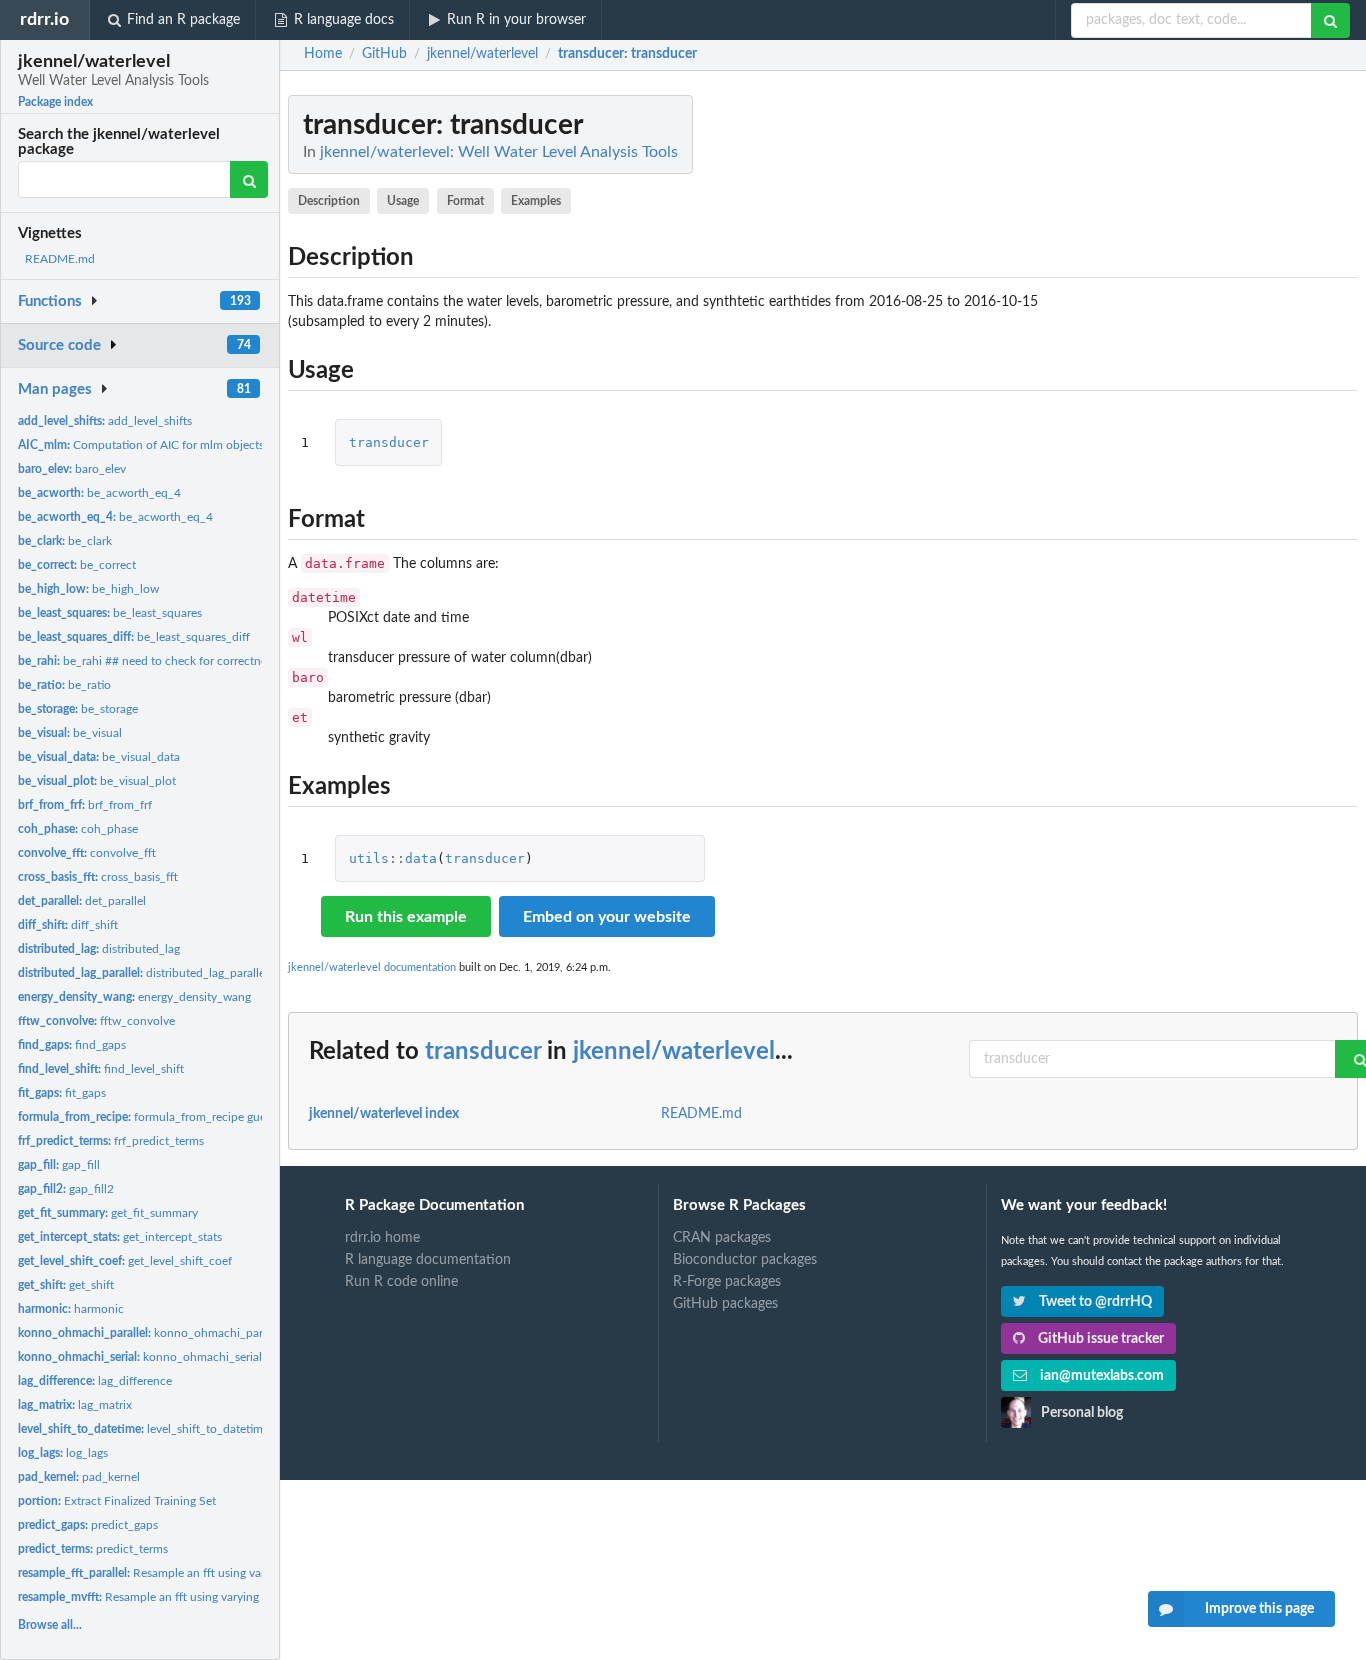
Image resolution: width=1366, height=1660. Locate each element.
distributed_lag (99, 949)
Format (465, 201)
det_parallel (82, 901)
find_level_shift (101, 1069)
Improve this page (1259, 1609)
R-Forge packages (727, 1282)
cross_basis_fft (98, 877)
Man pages (55, 389)
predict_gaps (88, 1525)
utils (369, 858)
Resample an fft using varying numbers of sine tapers (213, 1573)
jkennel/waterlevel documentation (372, 967)
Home (323, 54)
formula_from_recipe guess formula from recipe (200, 1117)
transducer (389, 442)
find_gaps (72, 1045)
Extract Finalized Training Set (117, 1501)
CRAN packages (722, 1238)
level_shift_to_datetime (143, 1429)
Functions (50, 301)
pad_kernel (79, 1477)
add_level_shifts (105, 421)
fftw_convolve (96, 1021)
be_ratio (64, 685)
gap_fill (59, 1165)
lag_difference (95, 1381)
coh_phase (78, 829)
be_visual (70, 733)
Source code (59, 345)
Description (329, 201)
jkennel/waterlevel (674, 1052)
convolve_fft (87, 853)
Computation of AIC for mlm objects (141, 445)
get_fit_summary (108, 1213)
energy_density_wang (134, 997)
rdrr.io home (382, 1238)
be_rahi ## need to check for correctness (147, 661)
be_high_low (88, 589)
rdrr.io (44, 19)
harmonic (71, 1309)
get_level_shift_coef (125, 1261)
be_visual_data (99, 757)
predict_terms (93, 1549)
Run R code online (401, 1282)
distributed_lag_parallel (143, 973)
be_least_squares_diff (134, 637)
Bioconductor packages (745, 1260)
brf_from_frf (85, 805)
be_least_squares (110, 613)
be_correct (77, 565)
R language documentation (428, 1260)
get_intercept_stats (120, 1237)
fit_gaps (62, 1093)
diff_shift (68, 925)
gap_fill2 (66, 1189)
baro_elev (72, 469)
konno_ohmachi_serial (140, 1357)
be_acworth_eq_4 (99, 493)
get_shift (66, 1285)
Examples (536, 201)
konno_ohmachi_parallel (151, 1333)
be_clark (65, 541)
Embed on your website (607, 917)
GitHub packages (725, 1304)
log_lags (63, 1453)
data (421, 858)
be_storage (78, 709)
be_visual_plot (97, 781)
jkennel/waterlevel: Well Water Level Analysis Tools (499, 152)
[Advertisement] (1208, 395)
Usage (403, 201)
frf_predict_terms (111, 1141)
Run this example (406, 917)
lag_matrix (75, 1405)
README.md (60, 259)
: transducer (627, 54)
